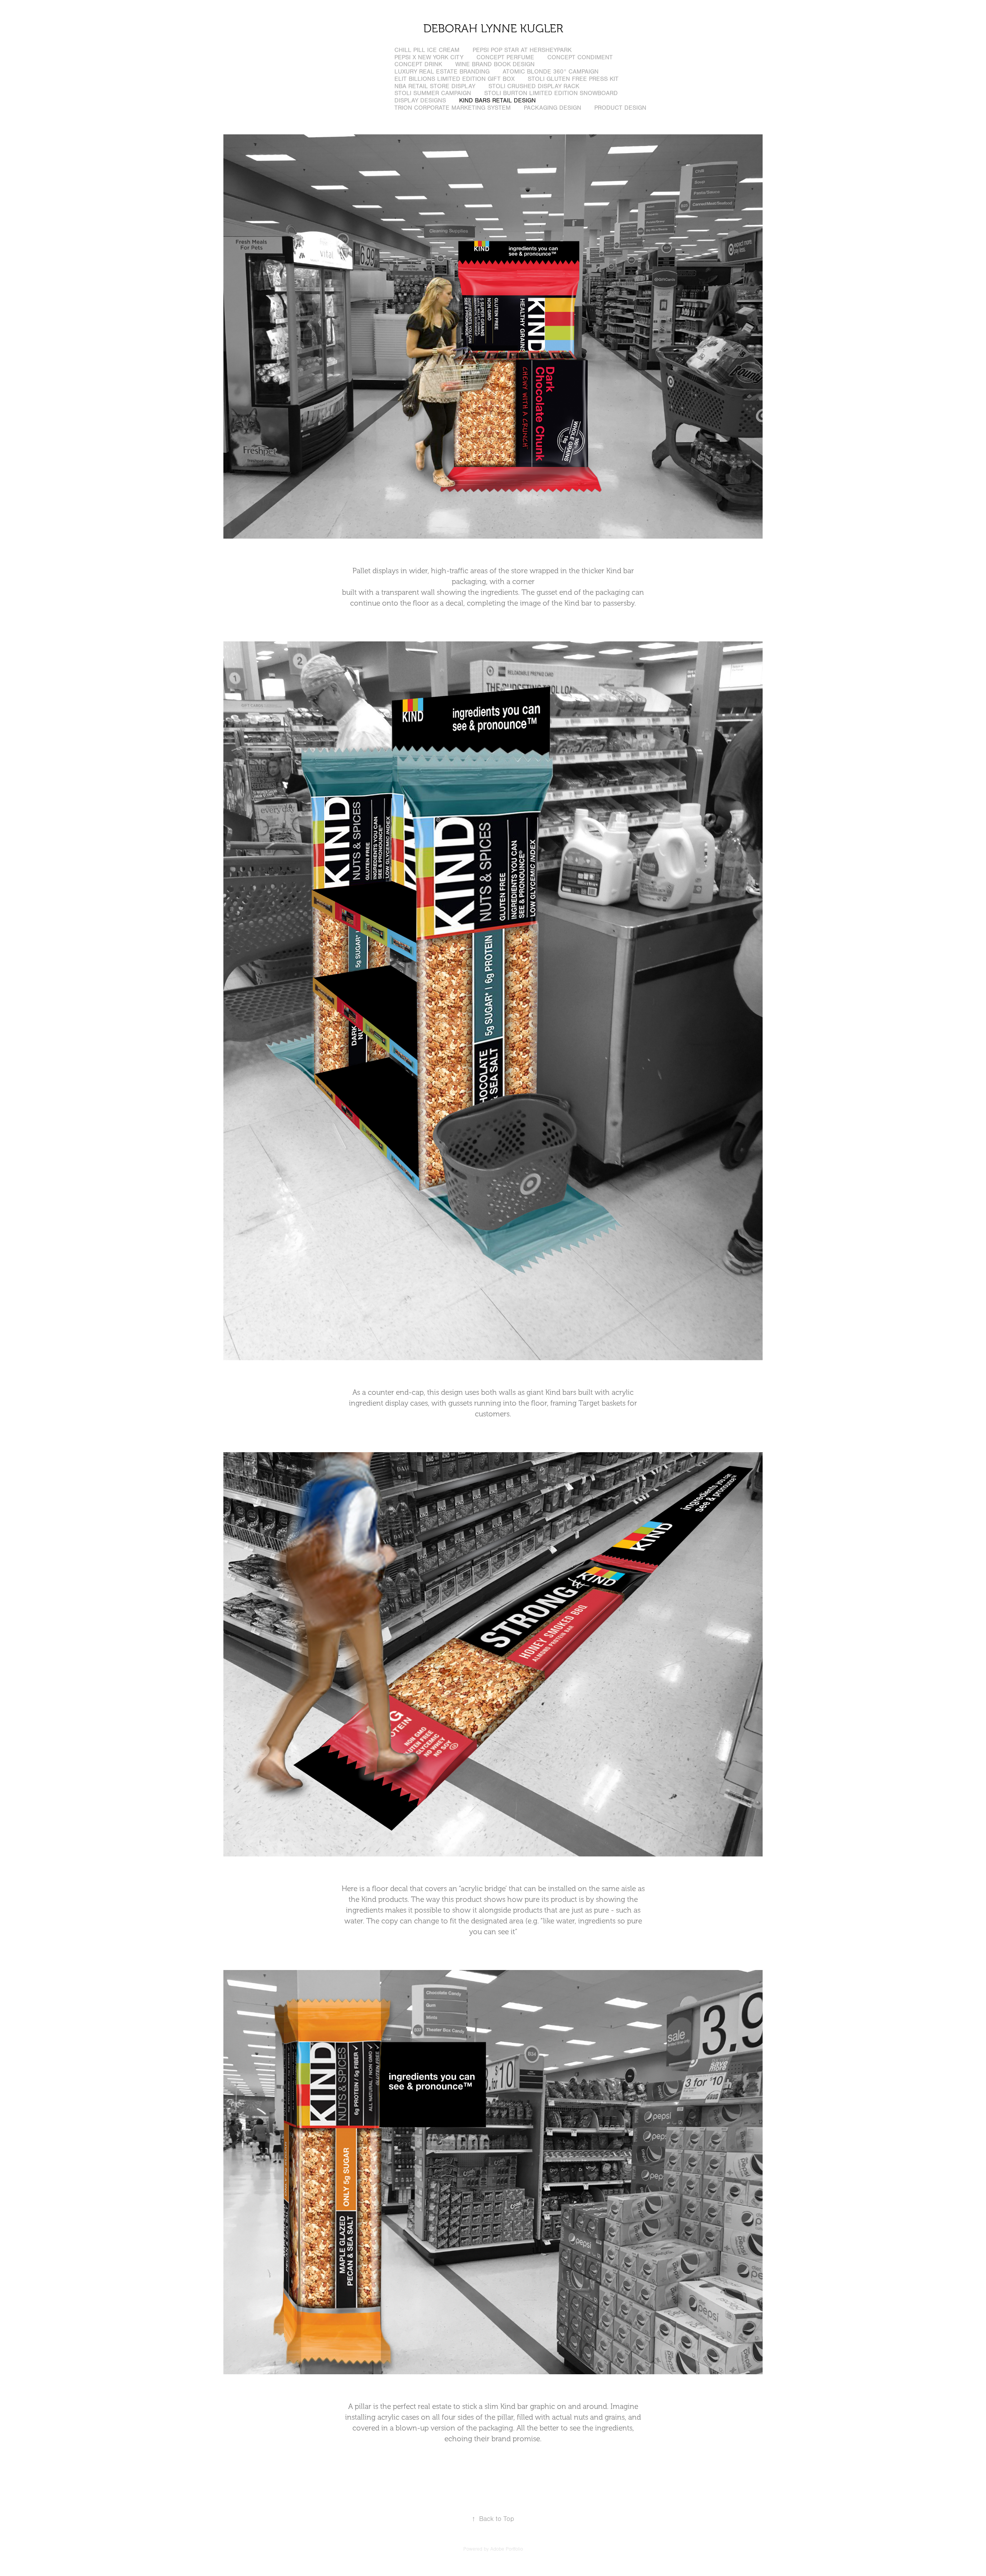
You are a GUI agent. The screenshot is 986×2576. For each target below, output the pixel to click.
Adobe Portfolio (507, 2549)
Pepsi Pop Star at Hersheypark (522, 50)
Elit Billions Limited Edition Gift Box (454, 79)
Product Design (620, 108)
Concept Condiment (580, 57)
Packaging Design (553, 108)
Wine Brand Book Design (495, 64)
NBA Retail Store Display (435, 86)
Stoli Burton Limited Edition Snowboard (551, 93)
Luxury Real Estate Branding (442, 72)
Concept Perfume (505, 57)
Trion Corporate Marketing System (453, 108)
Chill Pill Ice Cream (427, 50)
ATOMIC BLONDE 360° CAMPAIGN (551, 72)
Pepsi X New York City (429, 57)
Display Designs (420, 100)
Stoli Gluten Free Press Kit (573, 79)
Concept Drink (418, 64)
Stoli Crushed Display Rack (534, 86)
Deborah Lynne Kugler (493, 29)
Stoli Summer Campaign (433, 93)
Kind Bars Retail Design (497, 100)
